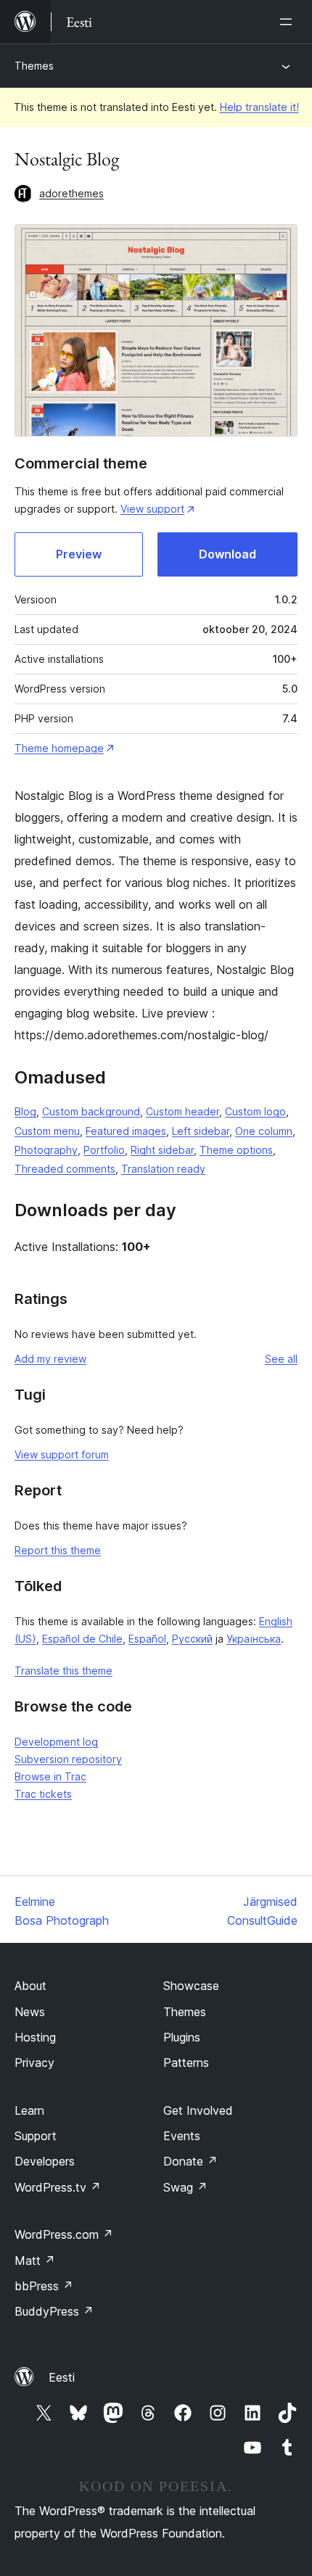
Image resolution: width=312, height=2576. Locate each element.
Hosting (35, 2037)
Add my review (50, 1359)
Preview (79, 554)
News (30, 2012)
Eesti (62, 2377)
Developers (45, 2161)
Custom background (91, 1111)
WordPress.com (64, 2234)
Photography (46, 1150)
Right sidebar (162, 1150)
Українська (254, 1639)
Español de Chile (82, 1639)
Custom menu (47, 1131)
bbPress (44, 2286)
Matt (35, 2261)
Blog (25, 1111)
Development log (56, 1742)
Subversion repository (68, 1759)
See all (281, 1359)
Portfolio (104, 1150)
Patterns (186, 2063)
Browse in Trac (50, 1776)
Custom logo (255, 1111)
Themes (34, 66)
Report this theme (58, 1550)
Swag (185, 2187)
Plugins (182, 2037)
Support (36, 2136)
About (30, 1986)
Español (147, 1639)
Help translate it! (259, 107)
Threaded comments (65, 1169)
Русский (192, 1639)
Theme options (236, 1150)
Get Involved (198, 2110)
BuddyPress (54, 2311)
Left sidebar (201, 1131)
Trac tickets (43, 1794)
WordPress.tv (58, 2187)
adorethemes (71, 193)
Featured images (126, 1131)
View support (152, 509)
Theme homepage (59, 748)
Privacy (34, 2063)
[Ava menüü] (289, 22)
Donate (190, 2161)
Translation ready (163, 1169)
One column (264, 1131)
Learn (29, 2110)
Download (227, 554)
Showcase (191, 1986)
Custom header (182, 1111)
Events (182, 2136)
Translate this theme (63, 1671)
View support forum (62, 1454)
